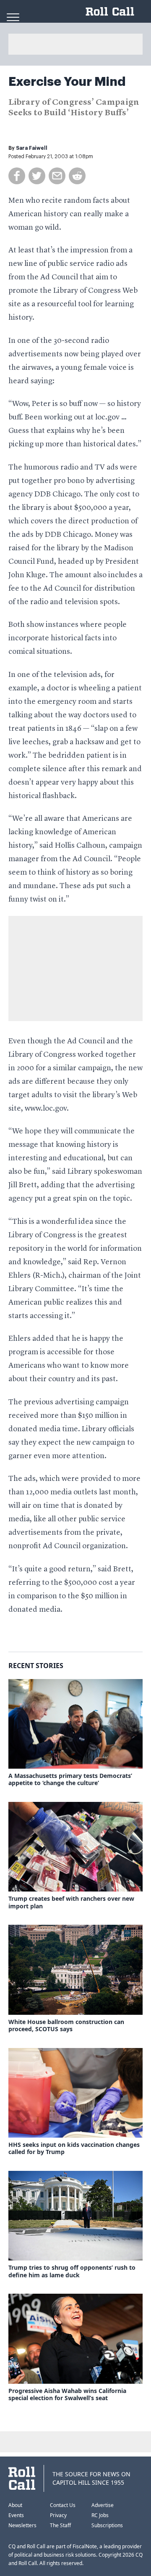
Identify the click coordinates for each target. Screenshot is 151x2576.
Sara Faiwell (32, 148)
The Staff (60, 2525)
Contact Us (63, 2505)
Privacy (58, 2515)
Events (16, 2515)
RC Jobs (100, 2515)
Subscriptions (107, 2525)
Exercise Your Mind (67, 82)
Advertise (103, 2505)
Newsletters (22, 2525)
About (15, 2505)
